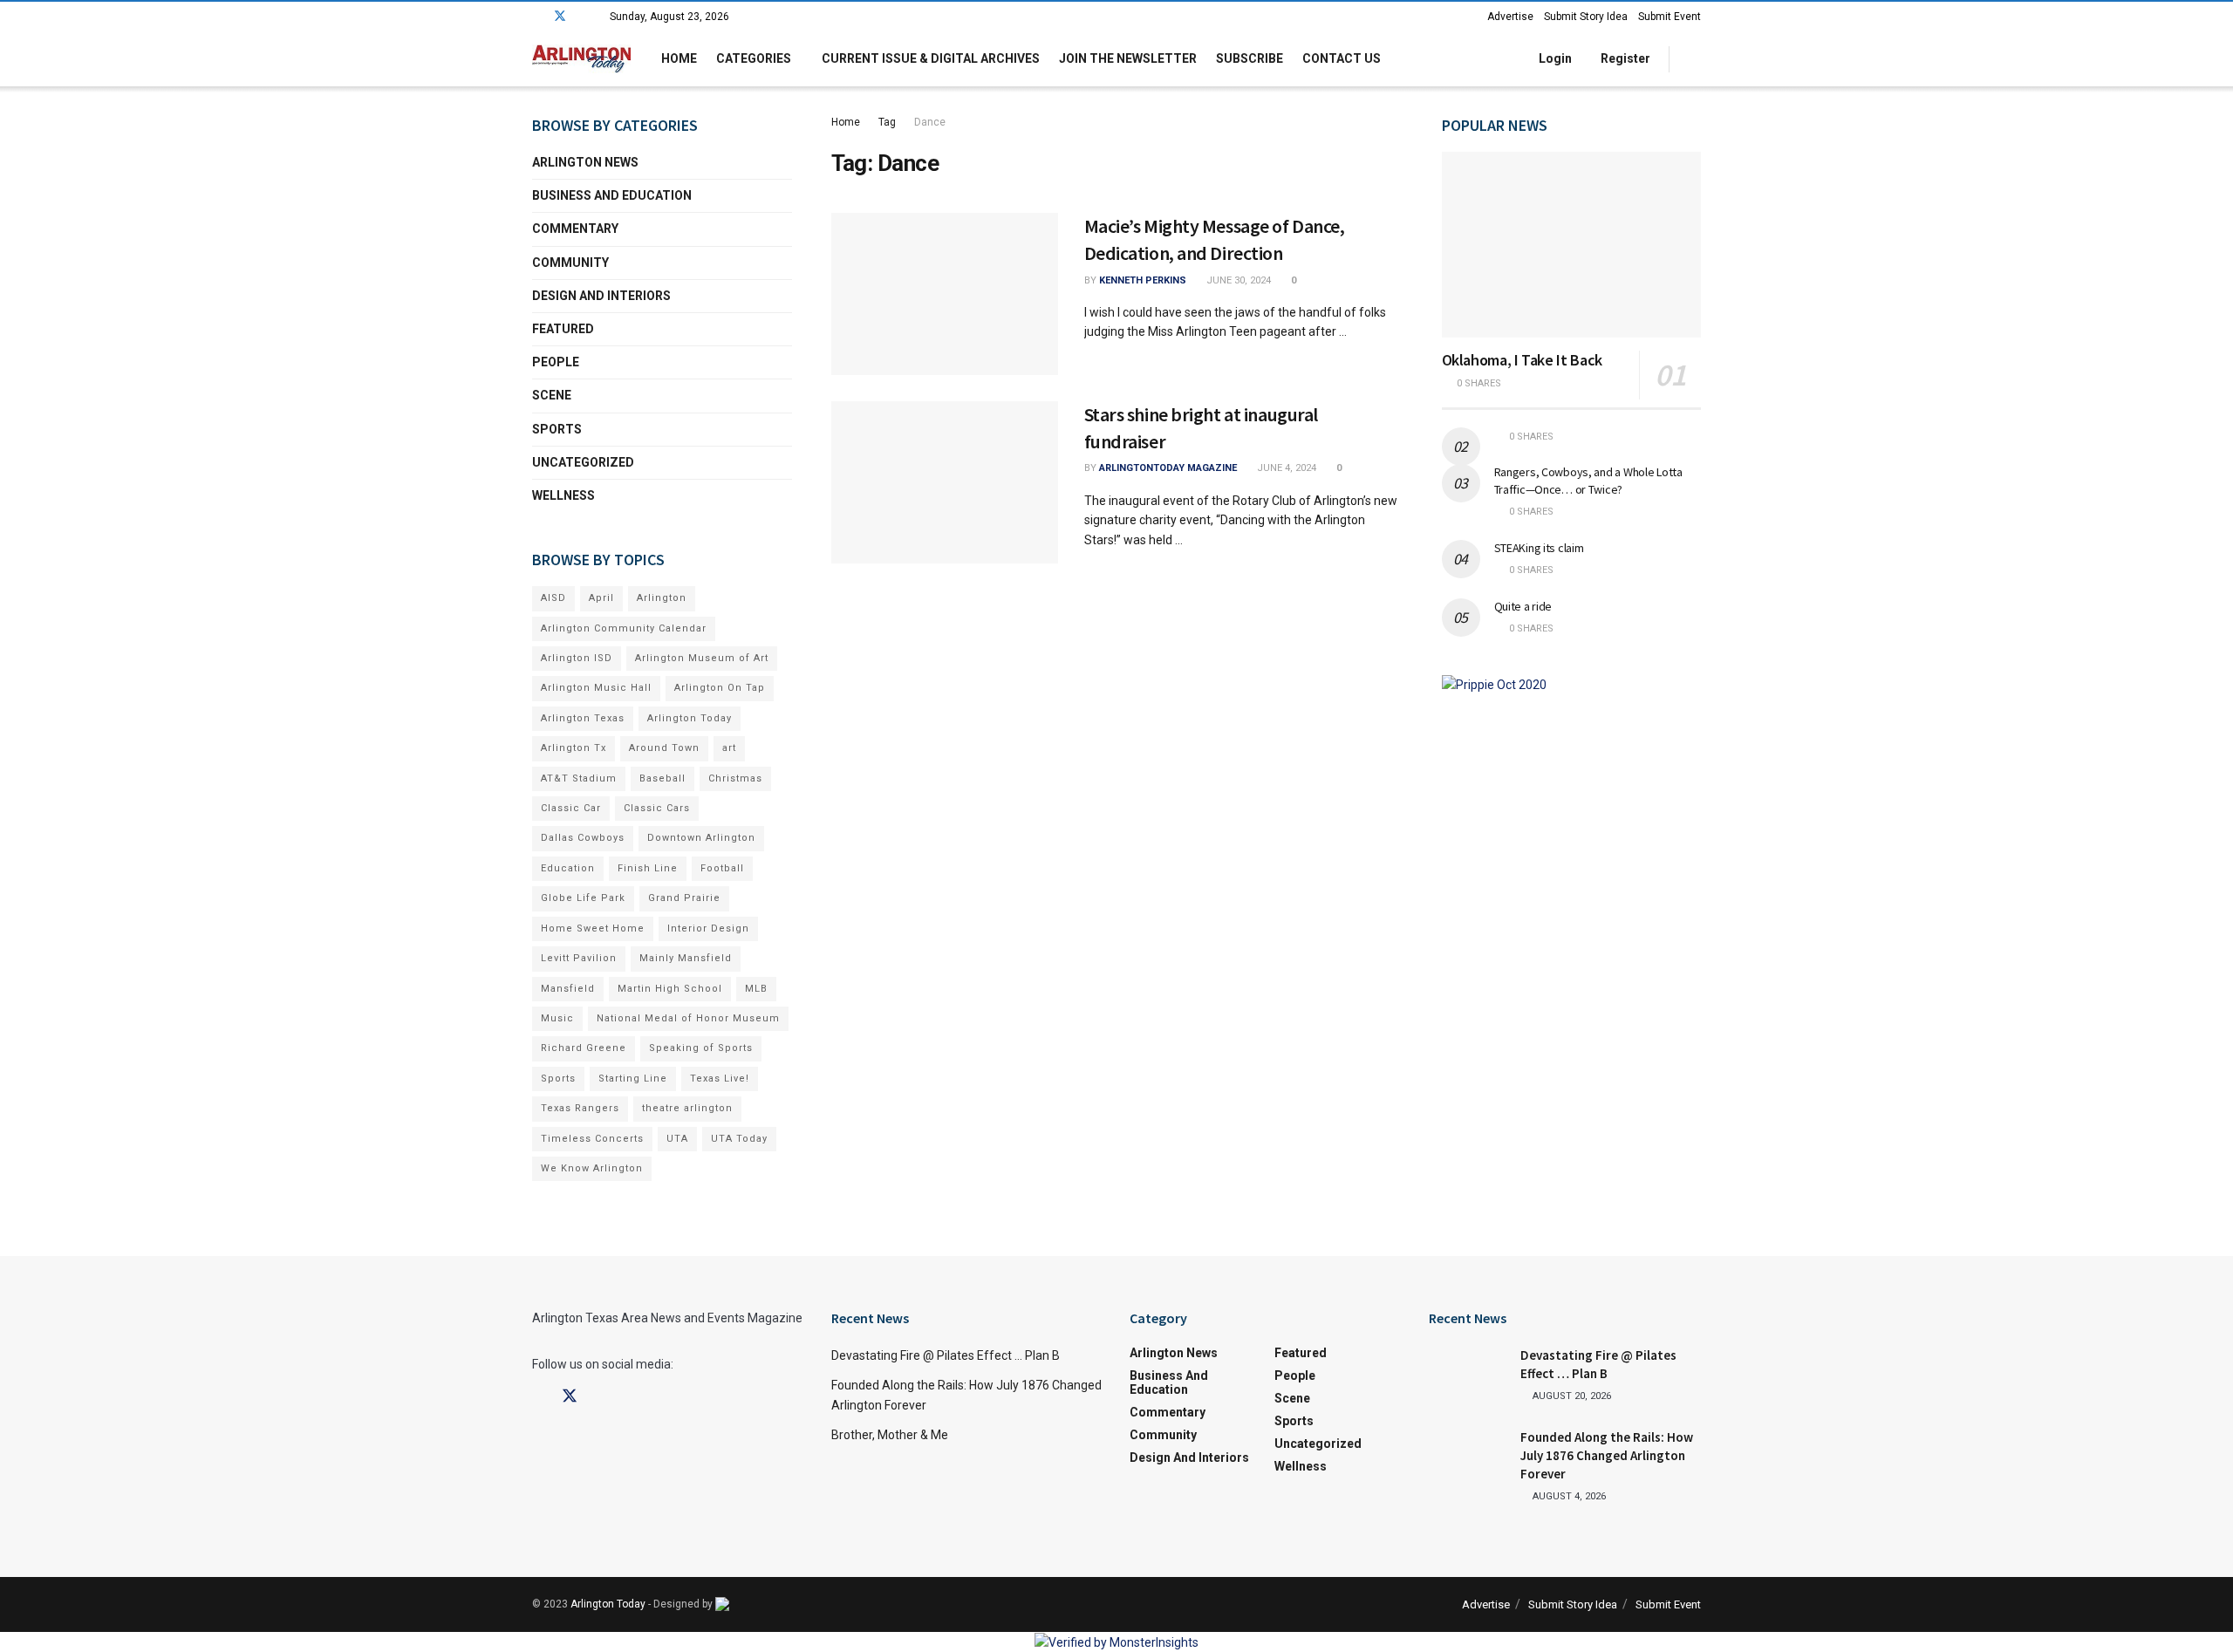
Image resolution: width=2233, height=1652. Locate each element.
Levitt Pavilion (579, 958)
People (556, 362)
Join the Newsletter (1128, 58)
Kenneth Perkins (1143, 280)
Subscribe (1250, 58)
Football (722, 868)
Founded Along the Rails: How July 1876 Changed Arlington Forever (1607, 1455)
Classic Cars (657, 808)
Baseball (662, 778)
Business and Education (612, 195)
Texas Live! (720, 1079)
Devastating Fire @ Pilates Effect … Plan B (946, 1355)
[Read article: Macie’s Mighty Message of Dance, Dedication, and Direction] (945, 294)
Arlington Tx (574, 748)
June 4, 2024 (1285, 468)
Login (1554, 58)
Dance (930, 122)
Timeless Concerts (592, 1139)
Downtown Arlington (701, 838)
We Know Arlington (592, 1168)
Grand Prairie (684, 898)
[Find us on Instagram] (583, 17)
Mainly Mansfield (686, 958)
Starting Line (633, 1079)
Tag (887, 122)
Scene (552, 395)
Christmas (735, 778)
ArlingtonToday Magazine (1168, 468)
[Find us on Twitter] (560, 17)
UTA (677, 1139)
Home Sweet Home (593, 928)
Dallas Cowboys (583, 838)
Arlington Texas (583, 718)
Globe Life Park (583, 898)
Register (1624, 58)
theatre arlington (687, 1108)
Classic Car (571, 808)
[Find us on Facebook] (537, 17)
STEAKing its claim (1539, 548)
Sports (557, 429)
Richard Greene (584, 1048)
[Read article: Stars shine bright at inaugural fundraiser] (945, 482)
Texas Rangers (580, 1108)
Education (568, 868)
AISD (553, 598)
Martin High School (670, 989)
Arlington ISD (577, 658)
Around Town (664, 748)
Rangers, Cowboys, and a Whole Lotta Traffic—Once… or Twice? (1588, 481)
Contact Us (1342, 58)
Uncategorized (583, 462)
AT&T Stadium (579, 778)
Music (557, 1018)
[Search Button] (1694, 59)
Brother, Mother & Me (890, 1435)
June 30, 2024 (1237, 280)
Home (679, 58)
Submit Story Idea (1586, 17)
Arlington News (585, 162)
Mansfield (568, 989)
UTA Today (739, 1139)
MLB (756, 989)
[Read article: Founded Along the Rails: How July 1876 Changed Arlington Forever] (1468, 1456)
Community (570, 263)
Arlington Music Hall (596, 688)
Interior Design (708, 928)
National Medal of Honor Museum (688, 1018)
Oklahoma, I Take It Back (1522, 360)
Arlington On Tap (720, 688)
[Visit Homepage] (581, 59)
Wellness (563, 495)
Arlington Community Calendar (624, 628)
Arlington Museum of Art (702, 658)
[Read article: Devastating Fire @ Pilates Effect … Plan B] (1468, 1374)
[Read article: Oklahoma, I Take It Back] (1572, 245)
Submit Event (1670, 17)
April (601, 598)
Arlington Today (690, 718)
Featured (563, 329)
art (729, 748)
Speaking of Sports (701, 1048)
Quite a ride (1523, 606)
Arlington (662, 598)
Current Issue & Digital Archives (931, 58)
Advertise (1510, 17)
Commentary (575, 229)
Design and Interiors (601, 296)
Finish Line (648, 868)
